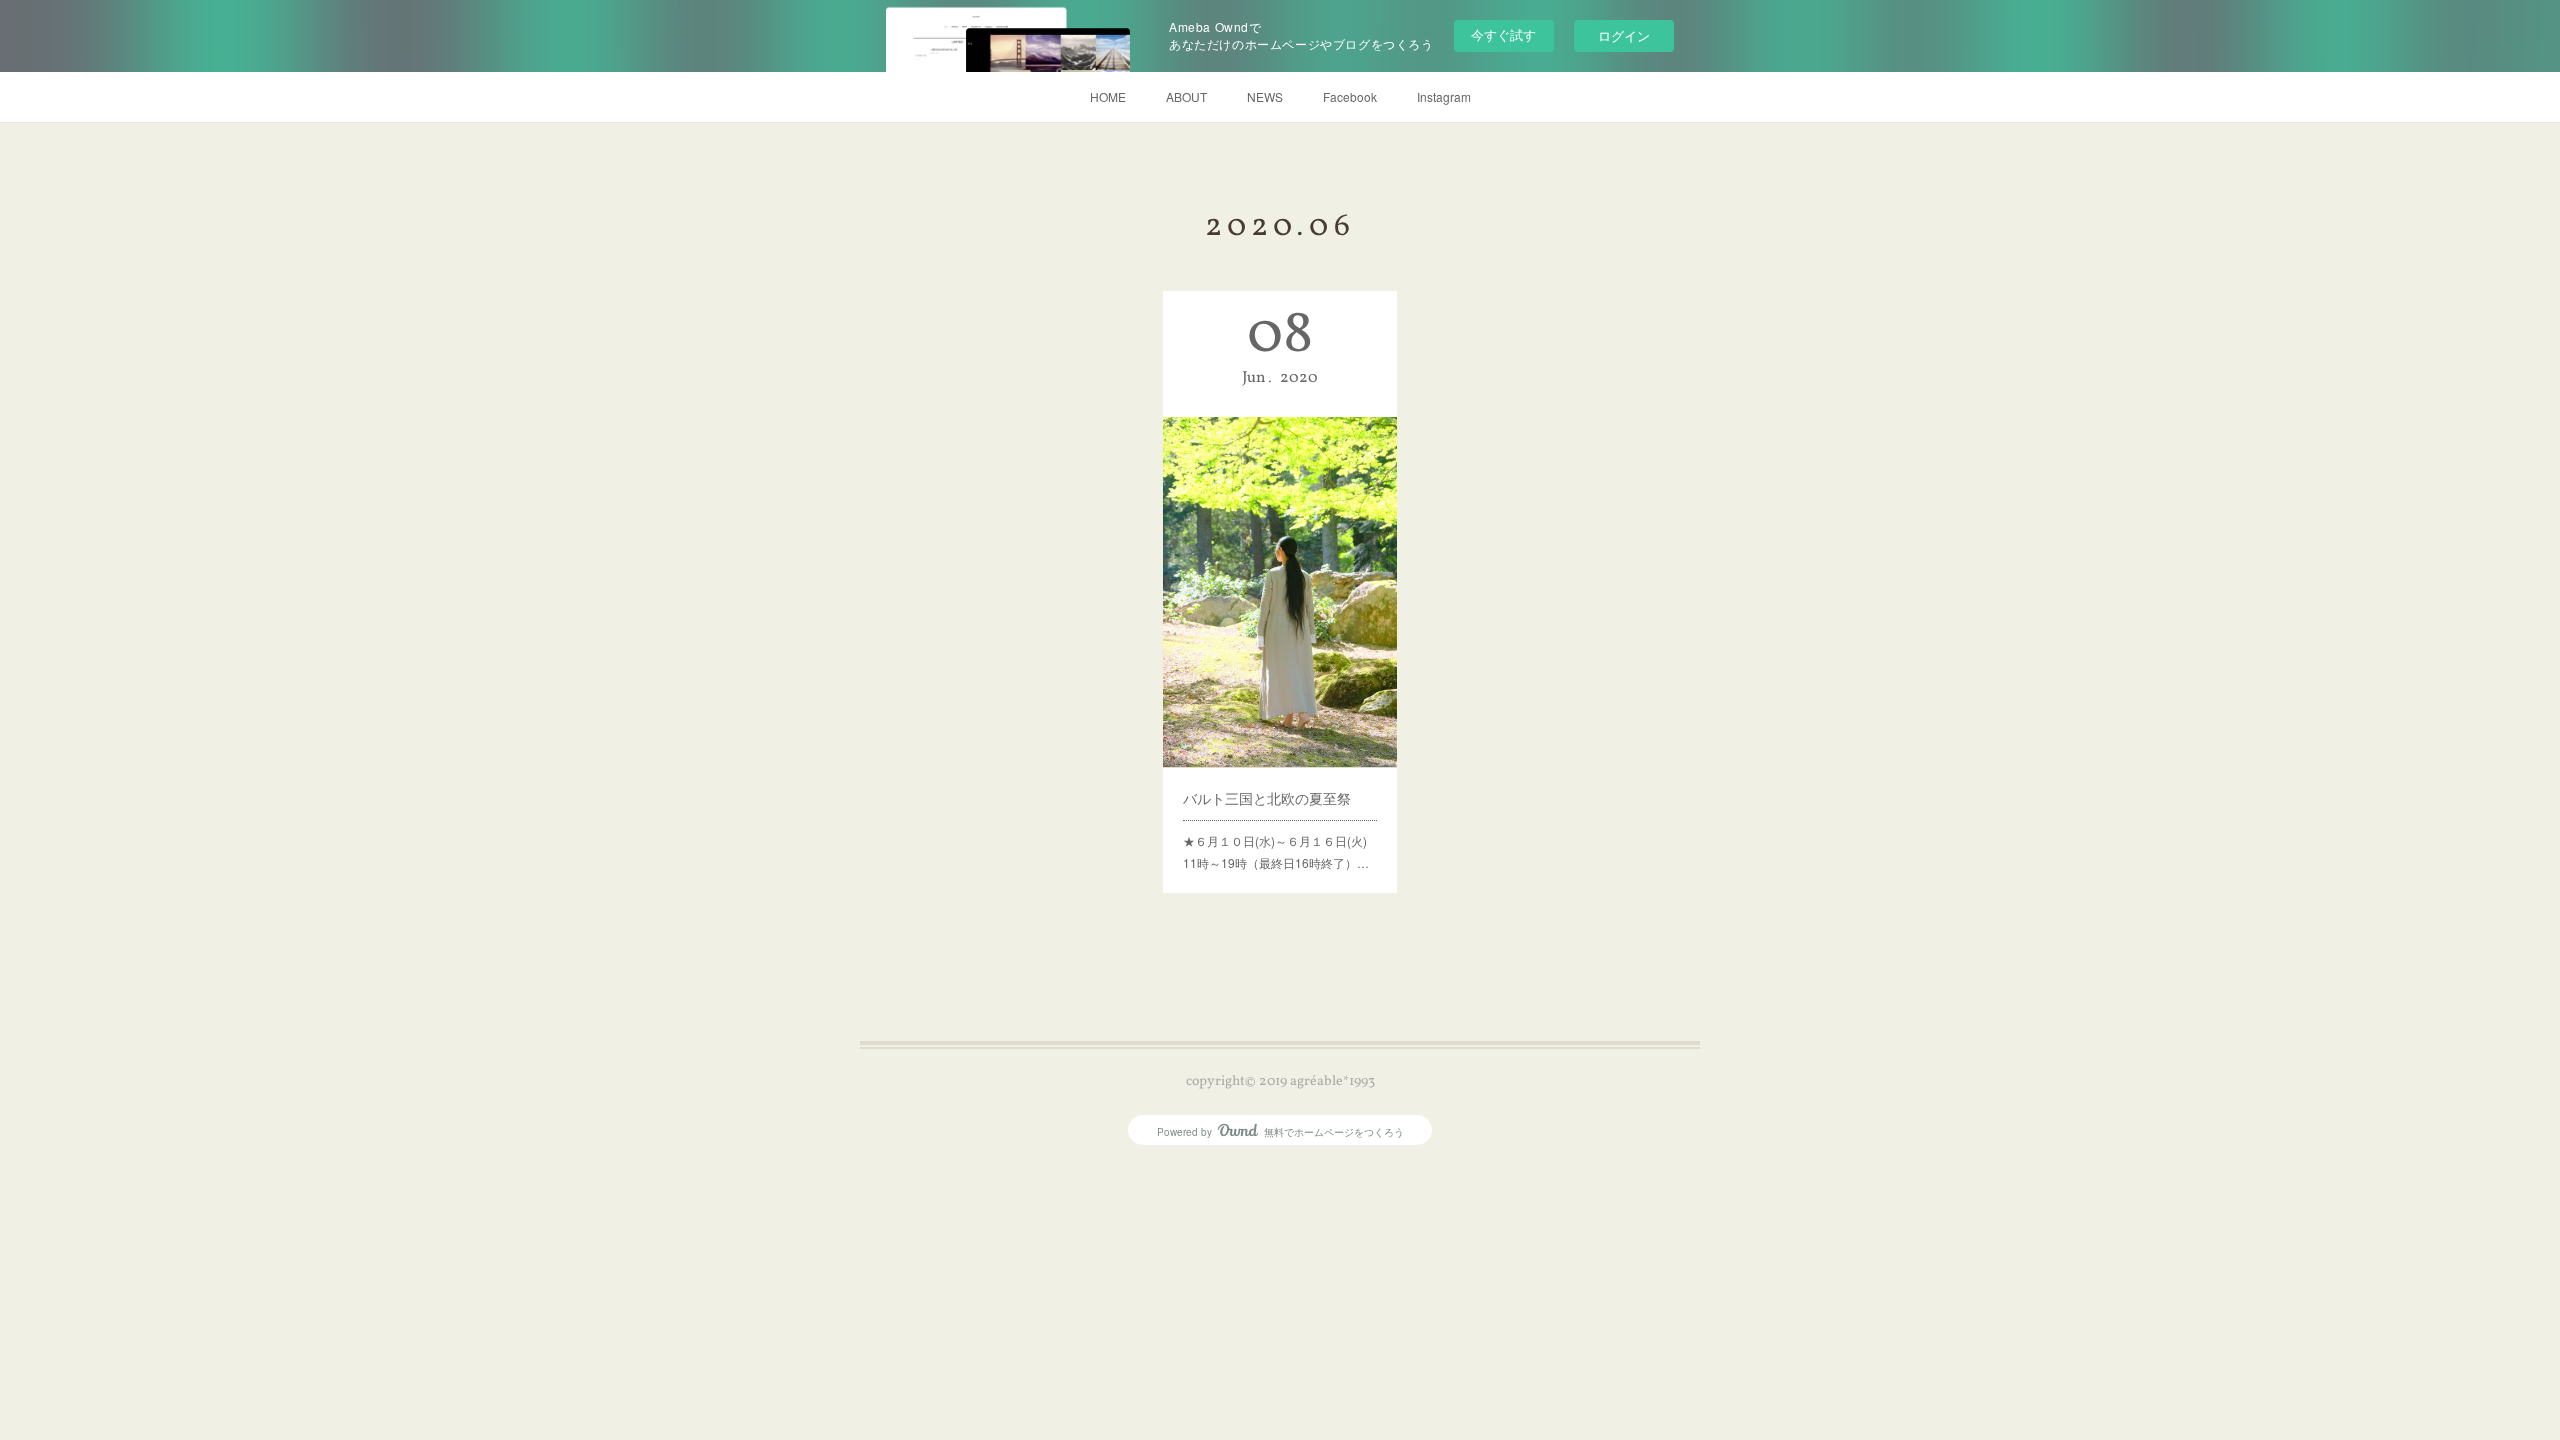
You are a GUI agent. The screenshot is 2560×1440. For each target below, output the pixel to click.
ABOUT (1186, 96)
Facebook (1350, 96)
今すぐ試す (1503, 34)
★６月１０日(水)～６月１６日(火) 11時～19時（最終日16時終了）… (1280, 851)
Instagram (1444, 96)
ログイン (1624, 35)
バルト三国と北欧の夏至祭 (1267, 798)
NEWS (1265, 96)
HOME (1108, 96)
